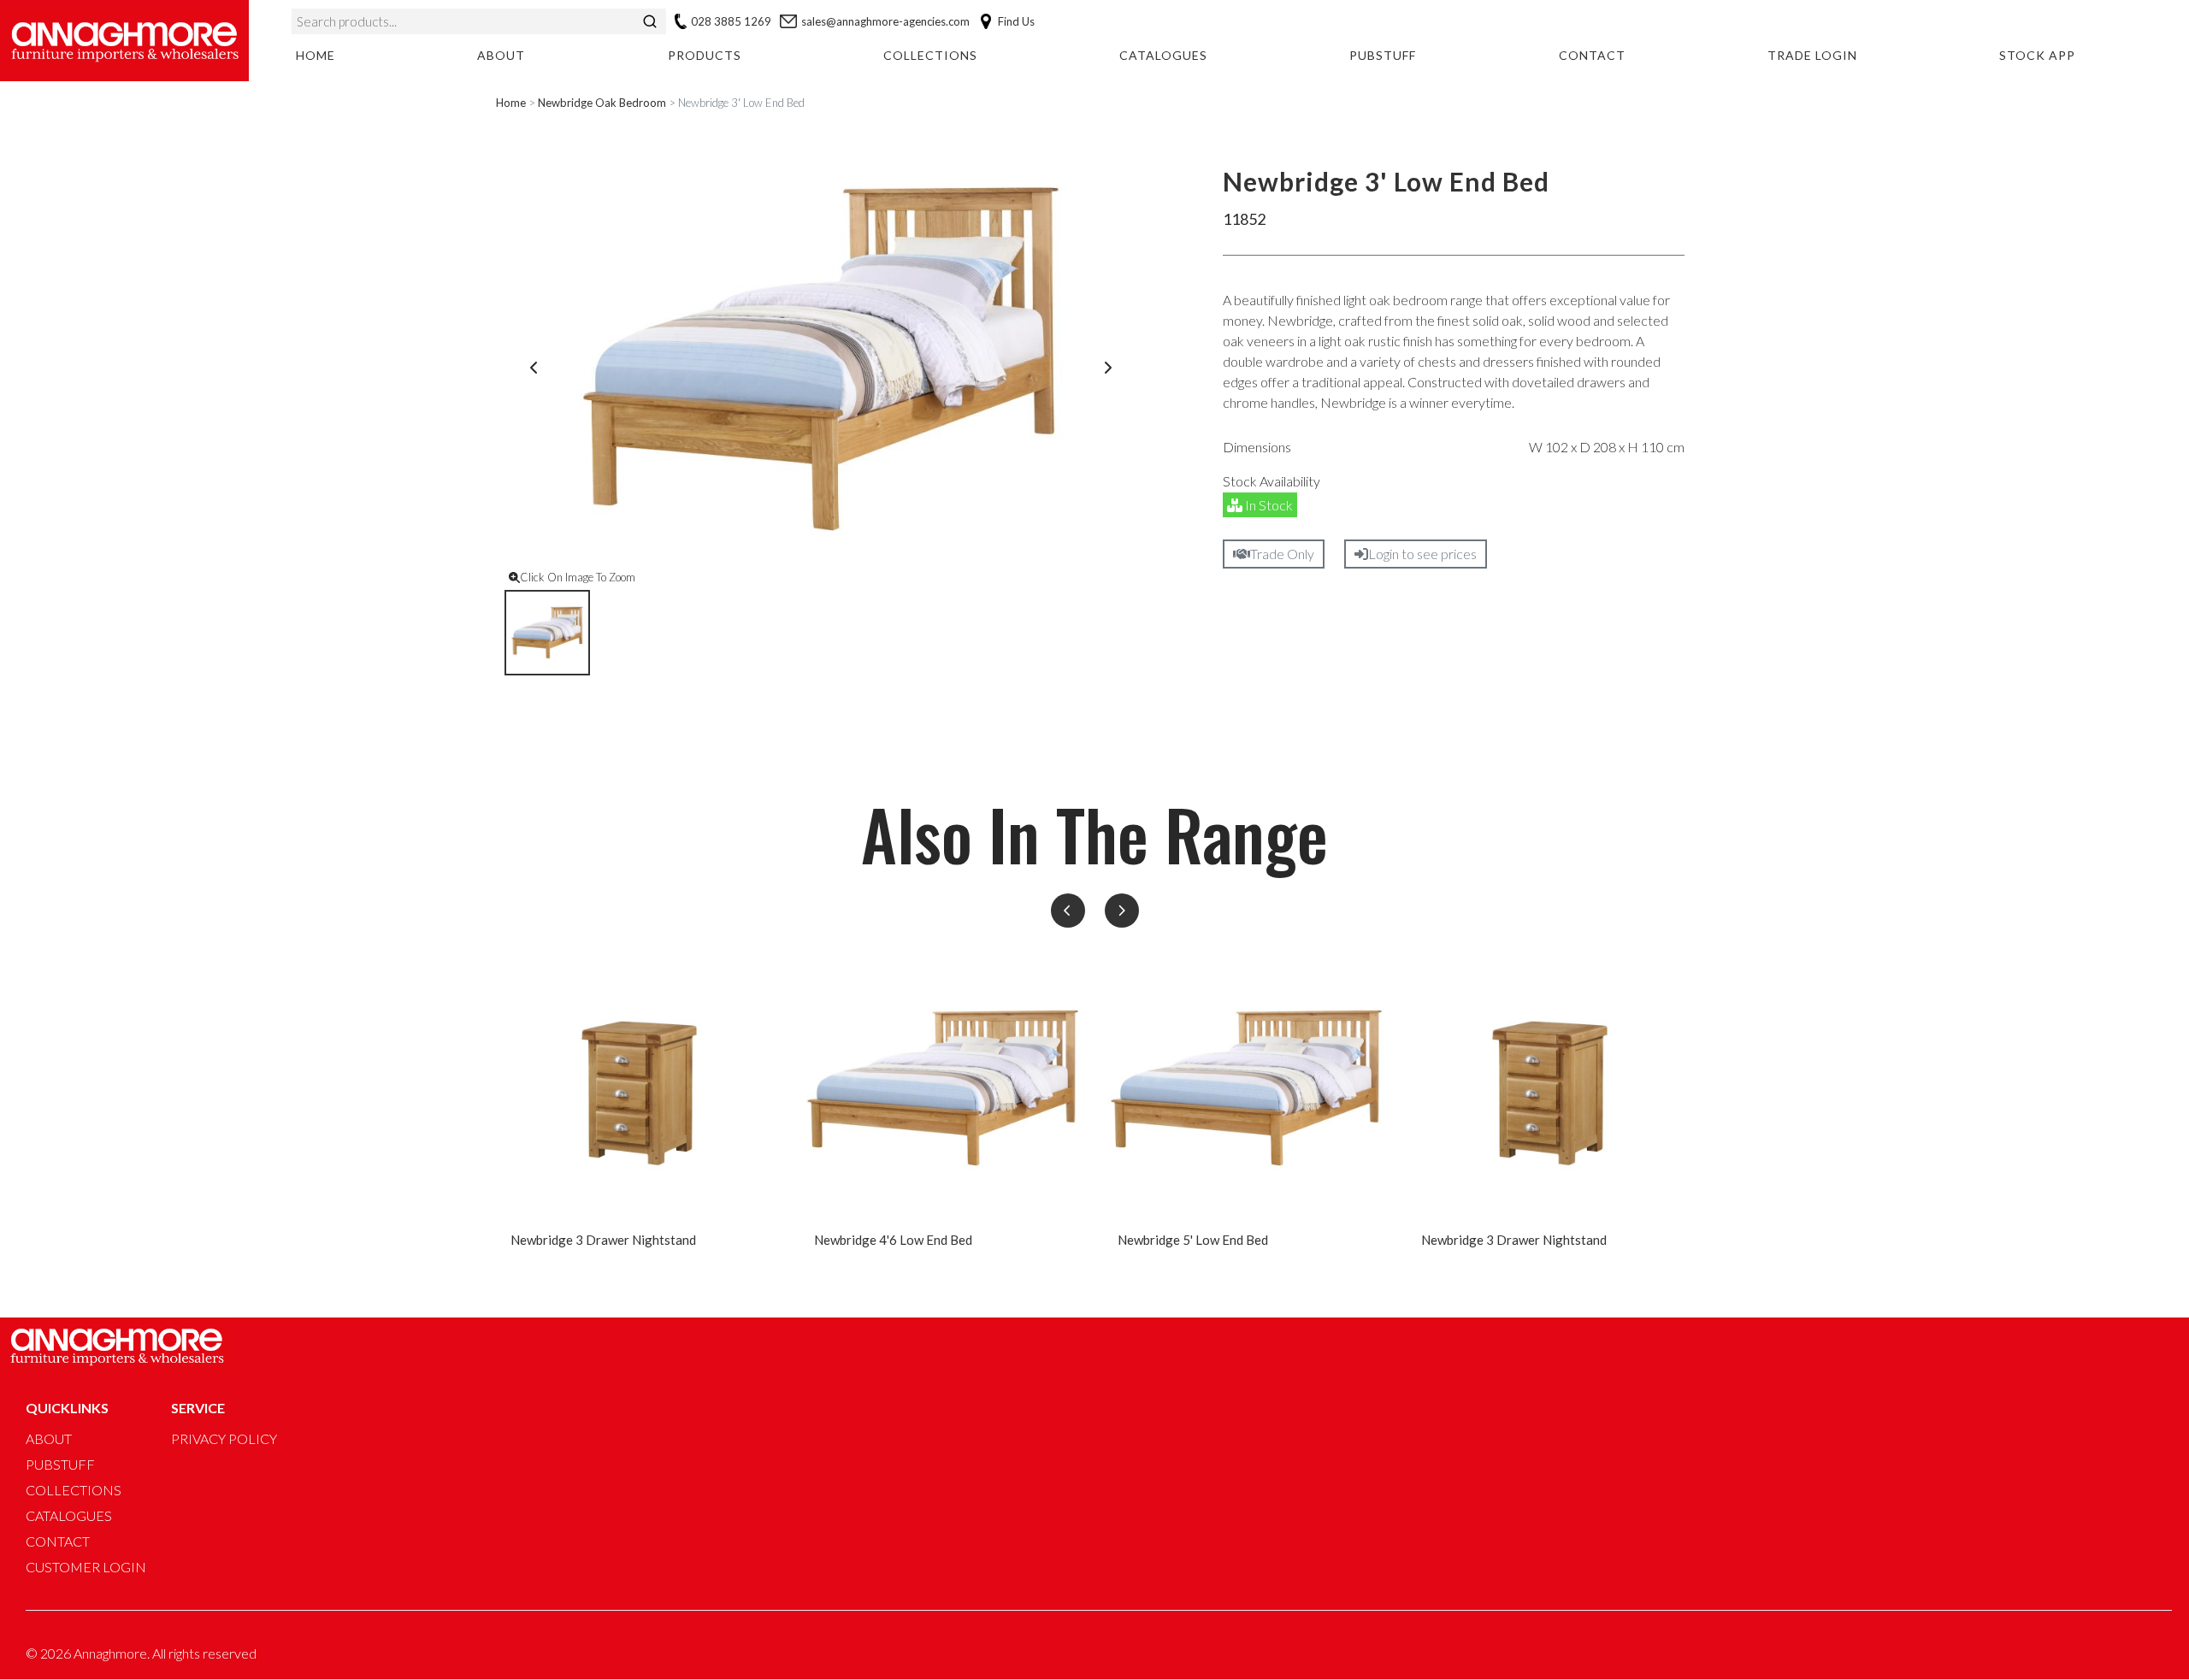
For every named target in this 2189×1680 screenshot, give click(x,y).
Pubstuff (1383, 55)
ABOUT (49, 1438)
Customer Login (86, 1567)
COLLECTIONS (74, 1490)
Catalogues (1163, 55)
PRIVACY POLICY (224, 1438)
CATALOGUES (69, 1515)
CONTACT (58, 1541)
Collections (930, 55)
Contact (1592, 55)
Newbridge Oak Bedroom (602, 103)
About (501, 55)
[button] (1068, 911)
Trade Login (1812, 55)
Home (316, 55)
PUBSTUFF (60, 1464)
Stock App (2037, 55)
